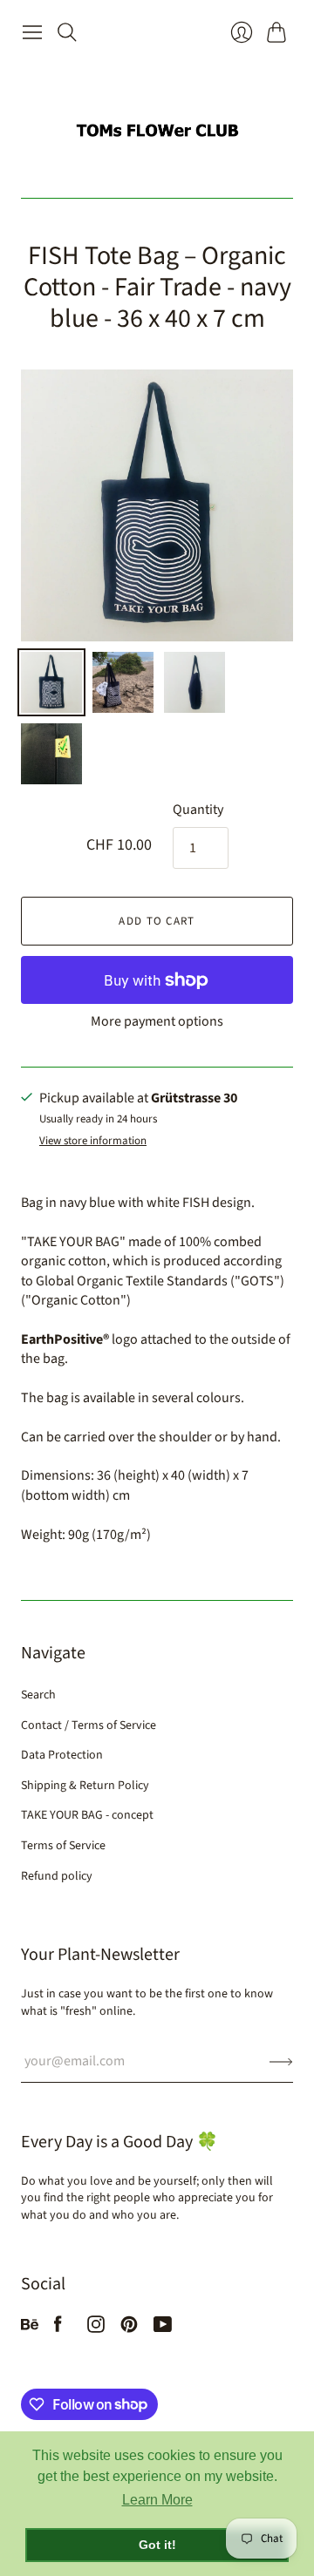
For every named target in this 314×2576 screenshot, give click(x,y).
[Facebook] (58, 2329)
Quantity (198, 810)
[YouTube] (163, 2329)
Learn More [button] (157, 2500)
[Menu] (32, 32)
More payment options (157, 1021)
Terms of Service (63, 1846)
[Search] (67, 32)
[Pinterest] (129, 2329)
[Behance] (30, 2329)
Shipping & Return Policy (85, 1786)
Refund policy (57, 1876)
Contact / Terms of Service (89, 1725)
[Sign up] (281, 2061)
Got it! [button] (157, 2545)
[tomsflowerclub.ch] (157, 123)
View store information (93, 1141)
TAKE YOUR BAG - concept (87, 1815)
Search (38, 1695)
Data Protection (62, 1755)
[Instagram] (96, 2329)
